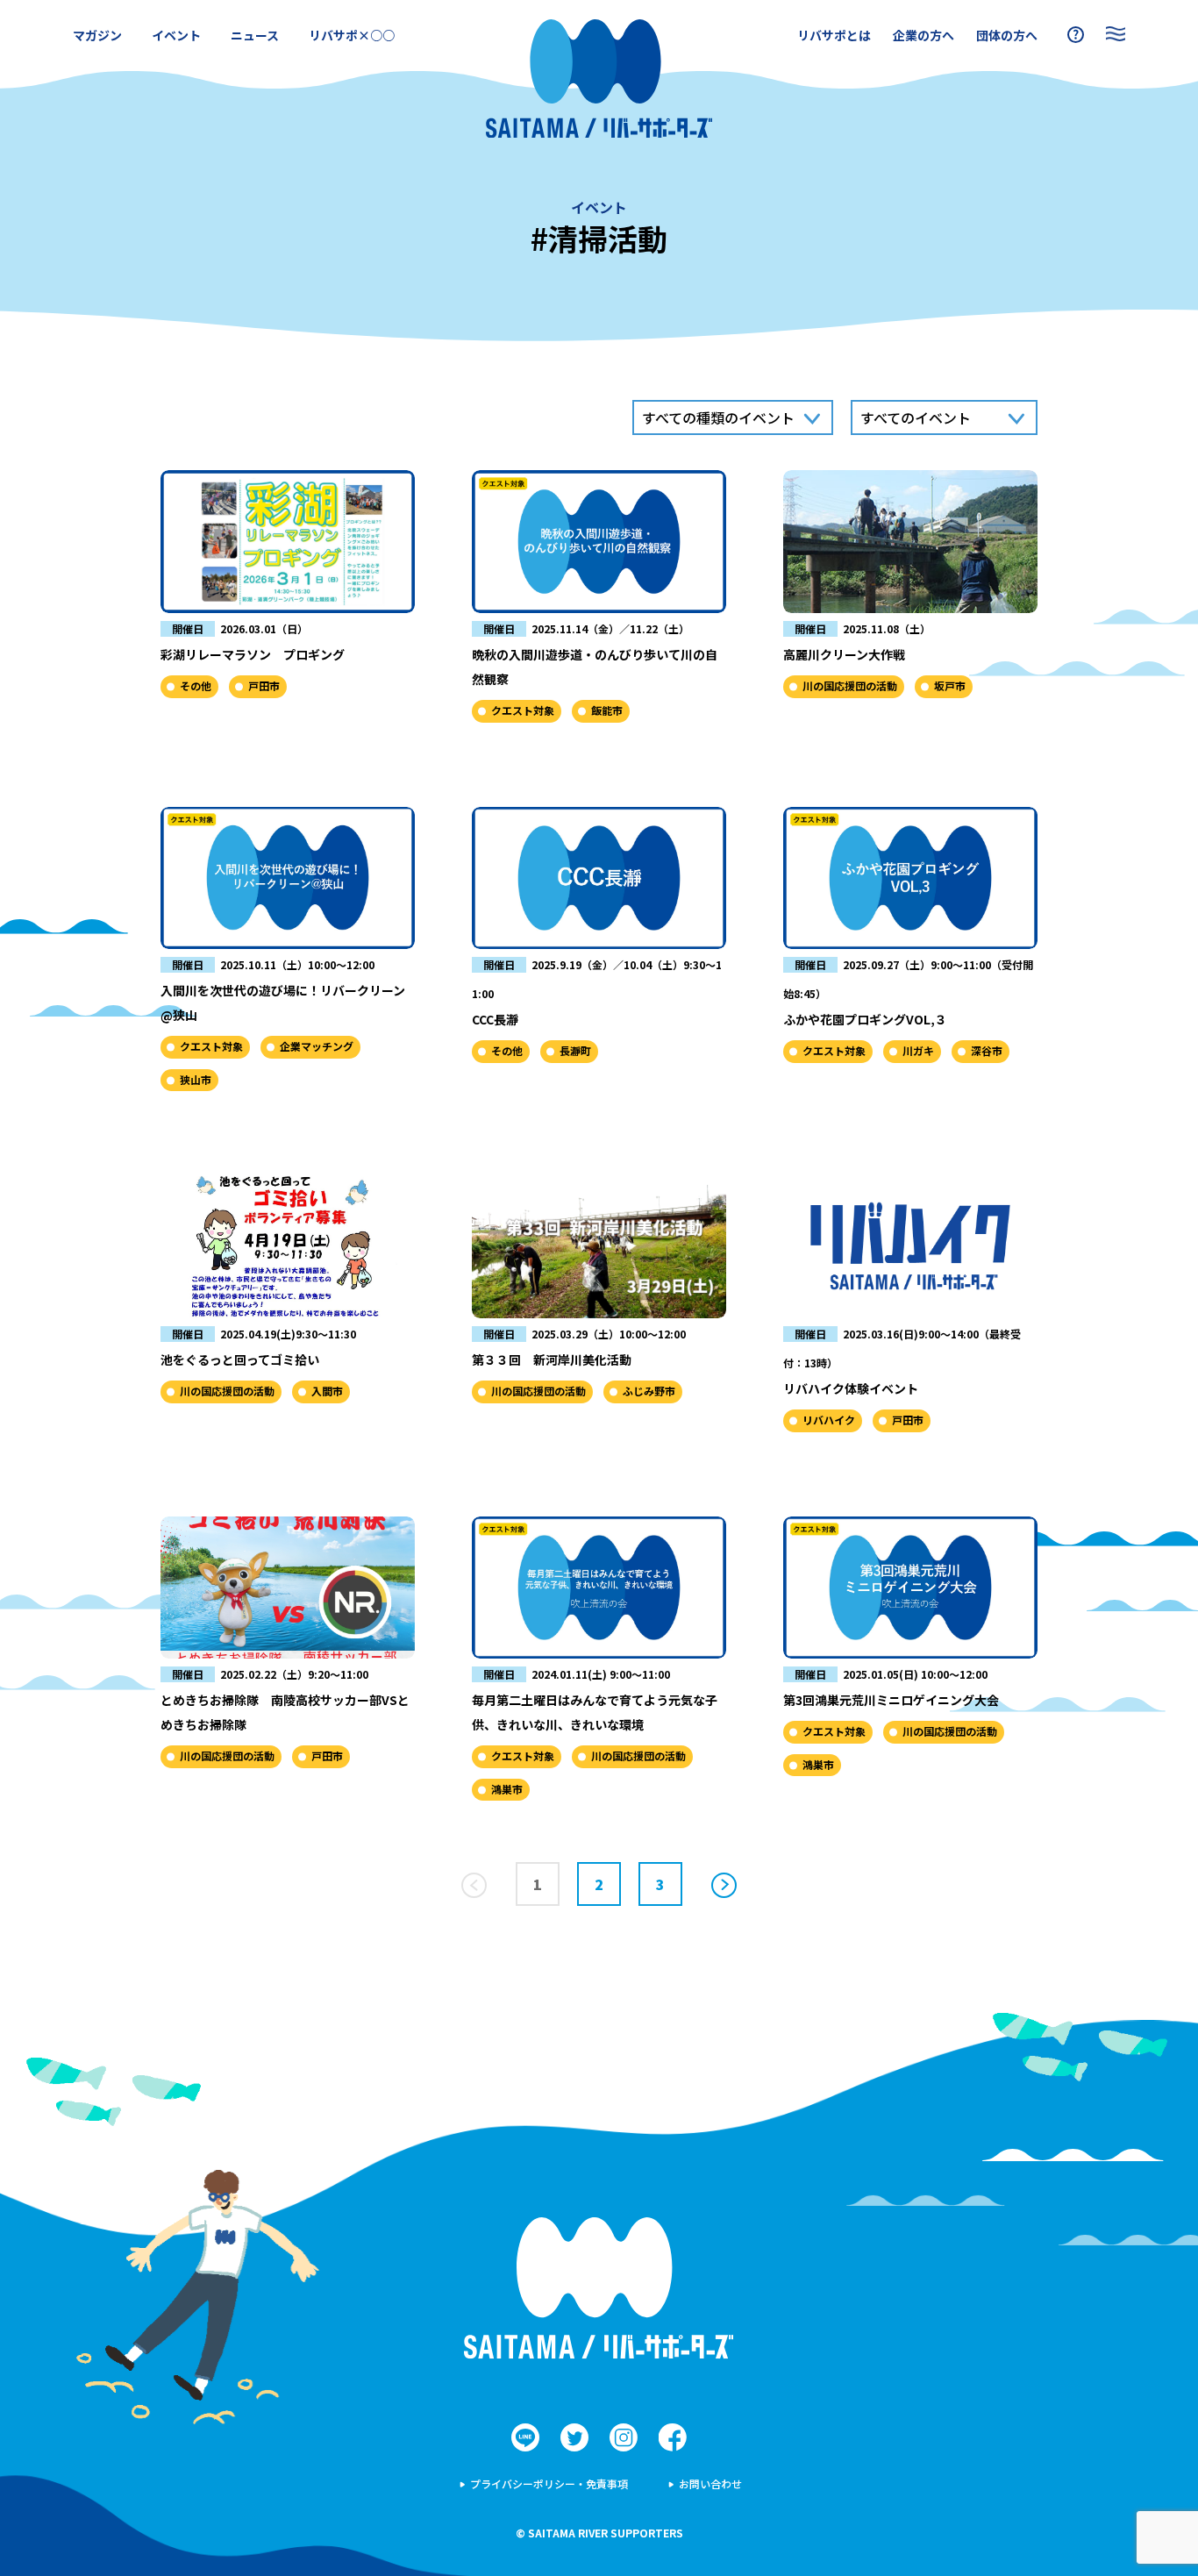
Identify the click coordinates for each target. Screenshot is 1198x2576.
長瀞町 (575, 1050)
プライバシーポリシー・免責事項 (549, 2483)
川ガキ (918, 1050)
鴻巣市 (507, 1789)
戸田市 (264, 685)
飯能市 (607, 710)
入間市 (327, 1391)
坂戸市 (950, 685)
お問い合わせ (710, 2483)
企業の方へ (923, 35)
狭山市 (196, 1079)
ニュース (255, 35)
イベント (176, 35)
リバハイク (829, 1420)
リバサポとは (834, 35)
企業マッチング (317, 1046)
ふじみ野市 (649, 1391)
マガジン (97, 35)
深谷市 (987, 1050)
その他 (196, 685)
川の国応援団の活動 (850, 685)
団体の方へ (1007, 35)
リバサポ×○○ (352, 35)
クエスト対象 (523, 710)
